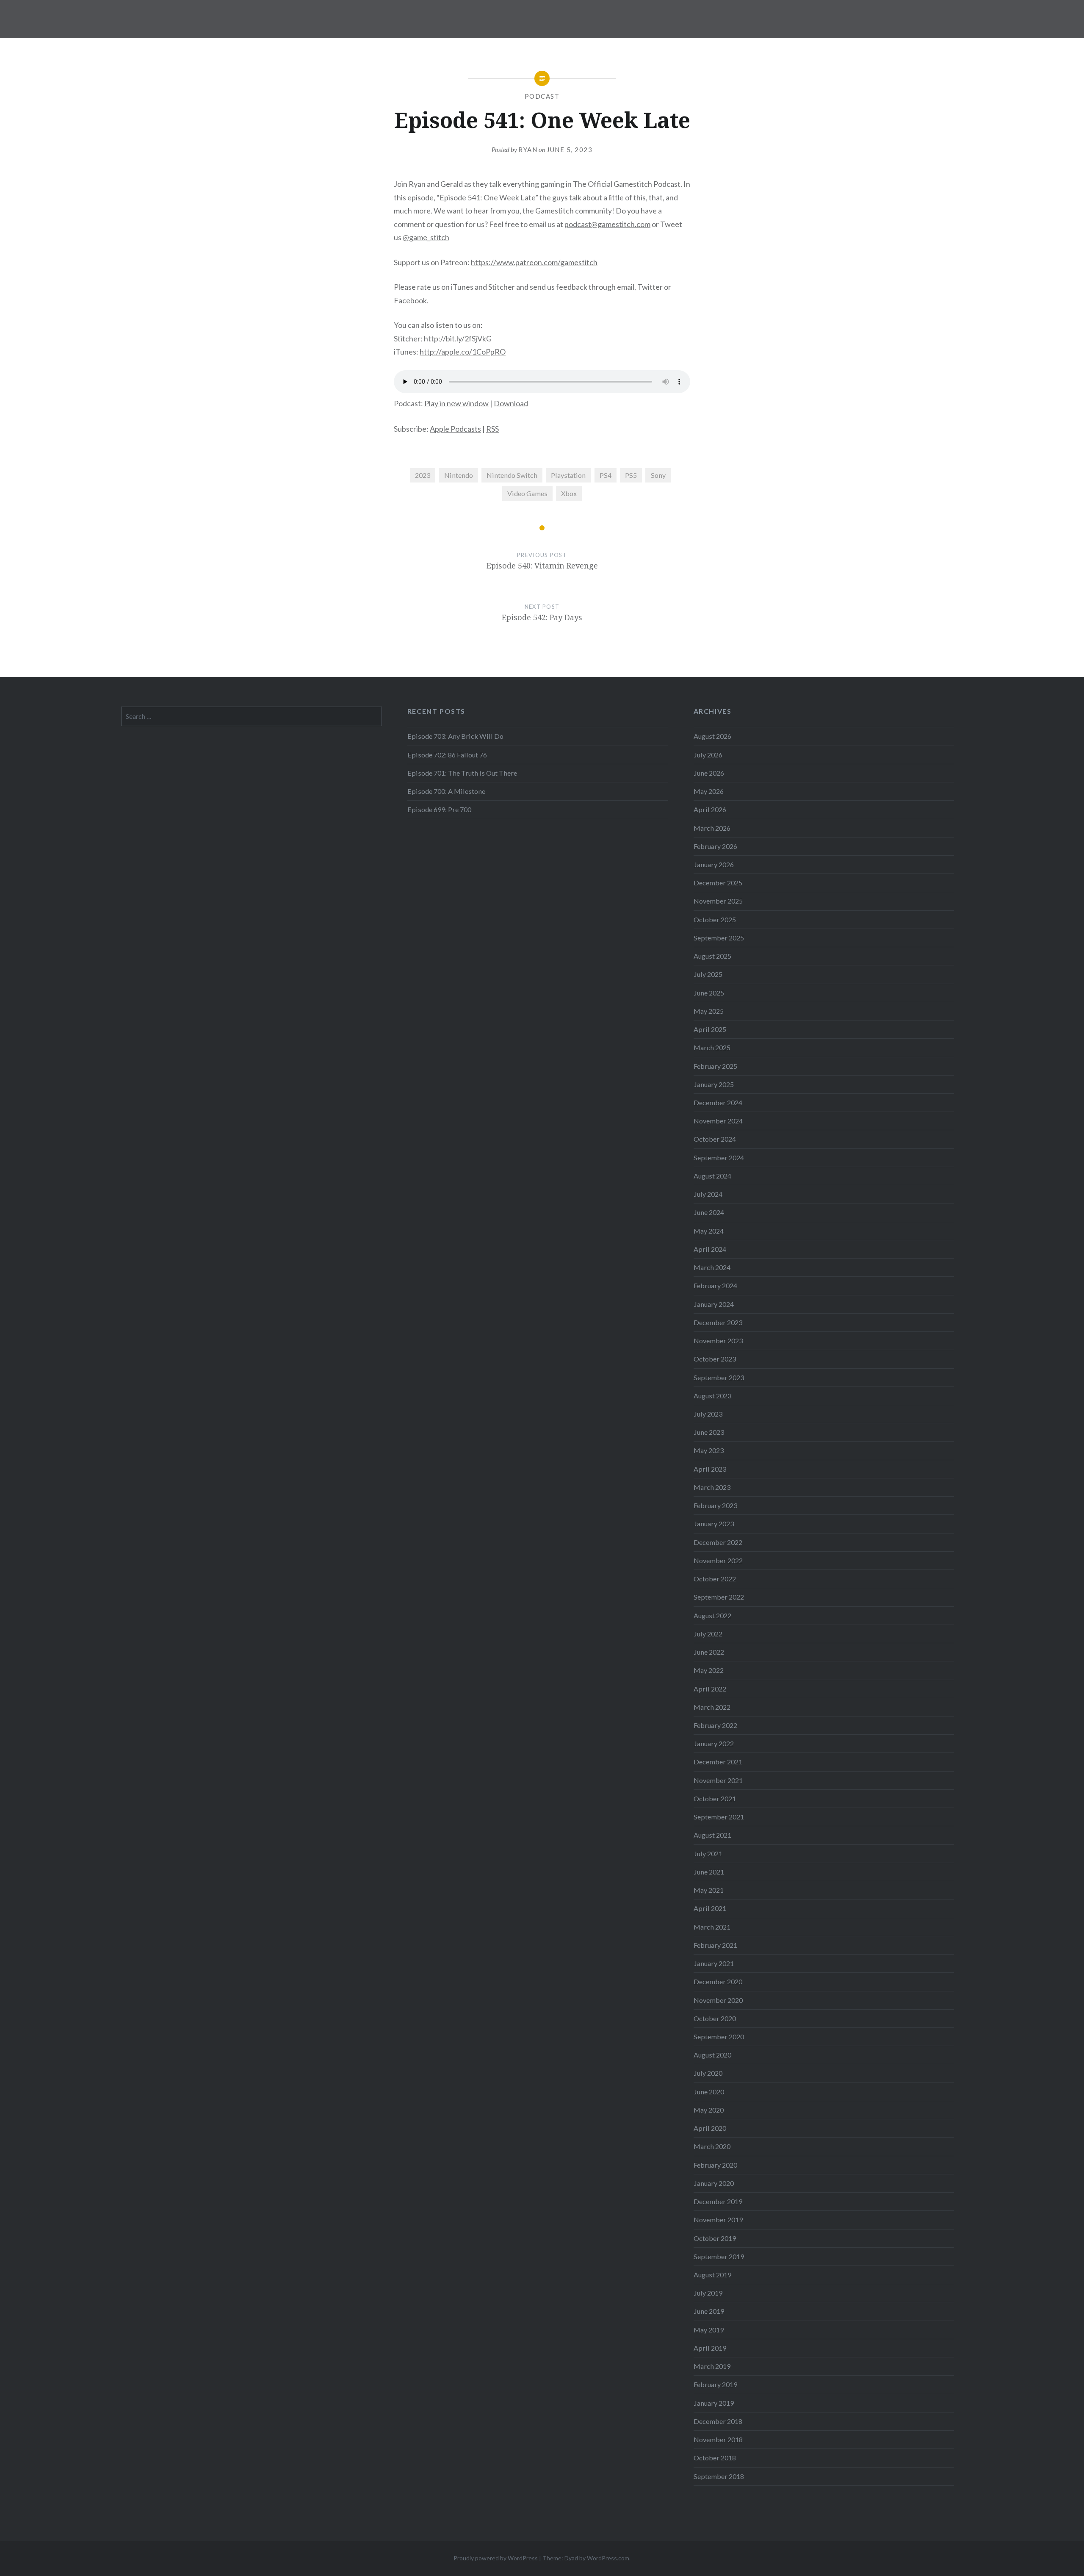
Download (511, 403)
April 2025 (710, 1029)
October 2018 (715, 2458)
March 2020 (712, 2146)
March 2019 (712, 2366)
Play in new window (456, 403)
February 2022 (715, 1725)
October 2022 (715, 1579)
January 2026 (714, 864)
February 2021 (715, 1945)
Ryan (528, 150)
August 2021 (712, 1835)
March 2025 (712, 1047)
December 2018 (718, 2421)
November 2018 (718, 2439)
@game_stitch (426, 237)
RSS (492, 429)
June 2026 (709, 773)
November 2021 (718, 1780)
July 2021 (708, 1854)
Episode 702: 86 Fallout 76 (447, 755)
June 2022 (709, 1652)
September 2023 (719, 1377)
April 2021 (710, 1908)
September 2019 (719, 2256)
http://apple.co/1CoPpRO (463, 352)
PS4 (606, 475)
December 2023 (718, 1322)
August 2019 (712, 2275)
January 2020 (714, 2183)
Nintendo (459, 475)
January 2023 (714, 1524)
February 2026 (715, 846)
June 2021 (709, 1872)
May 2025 (709, 1011)
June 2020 (709, 2092)
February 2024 (715, 1285)
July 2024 (708, 1194)
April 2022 (710, 1689)
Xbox (569, 493)
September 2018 (719, 2476)
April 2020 (710, 2128)
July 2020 (708, 2073)
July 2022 (708, 1634)
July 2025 (708, 974)
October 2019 (715, 2238)
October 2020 (715, 2018)
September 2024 (719, 1158)
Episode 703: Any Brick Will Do (455, 736)
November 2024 (718, 1121)
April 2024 (710, 1249)
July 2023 (708, 1414)
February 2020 (715, 2165)
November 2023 (718, 1341)
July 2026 (708, 755)
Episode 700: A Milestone (446, 791)
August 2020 (712, 2055)
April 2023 (710, 1469)
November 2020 (718, 2000)
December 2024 (718, 1102)
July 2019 (708, 2293)
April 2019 (710, 2348)
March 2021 (712, 1927)
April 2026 (710, 809)
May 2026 (709, 791)
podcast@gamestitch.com (607, 224)
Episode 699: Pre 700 (439, 809)
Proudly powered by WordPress (496, 2558)
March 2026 (712, 828)
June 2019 (709, 2311)
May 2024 (709, 1231)
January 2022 (714, 1743)
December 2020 (718, 1981)
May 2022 (709, 1670)
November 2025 (718, 901)
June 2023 (709, 1432)
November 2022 (718, 1560)
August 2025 (712, 956)
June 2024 (709, 1212)
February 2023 (715, 1505)
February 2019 (715, 2384)
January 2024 (714, 1304)
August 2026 (712, 736)
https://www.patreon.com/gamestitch (534, 262)
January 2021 (714, 1963)
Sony (658, 475)
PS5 (631, 475)
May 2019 (709, 2330)
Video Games (527, 493)
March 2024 (712, 1267)
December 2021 (718, 1762)
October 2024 (715, 1139)
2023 (423, 475)
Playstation (568, 475)
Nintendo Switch (512, 475)
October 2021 (715, 1798)
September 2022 (719, 1597)
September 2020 (719, 2037)
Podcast (542, 96)
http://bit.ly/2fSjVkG (458, 338)
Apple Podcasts (455, 429)
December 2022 (718, 1542)
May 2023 (709, 1450)
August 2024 (712, 1176)
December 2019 (718, 2201)
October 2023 (715, 1359)
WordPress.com (608, 2558)
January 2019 (714, 2403)
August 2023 (712, 1396)
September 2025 (719, 938)
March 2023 (712, 1487)
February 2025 (715, 1066)
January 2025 (714, 1084)
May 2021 (709, 1890)
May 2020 (709, 2110)
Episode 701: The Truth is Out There (462, 773)
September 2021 (719, 1817)
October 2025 (715, 919)
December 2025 (718, 883)
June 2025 (709, 993)
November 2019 (718, 2220)
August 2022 (712, 1615)
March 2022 (712, 1707)
